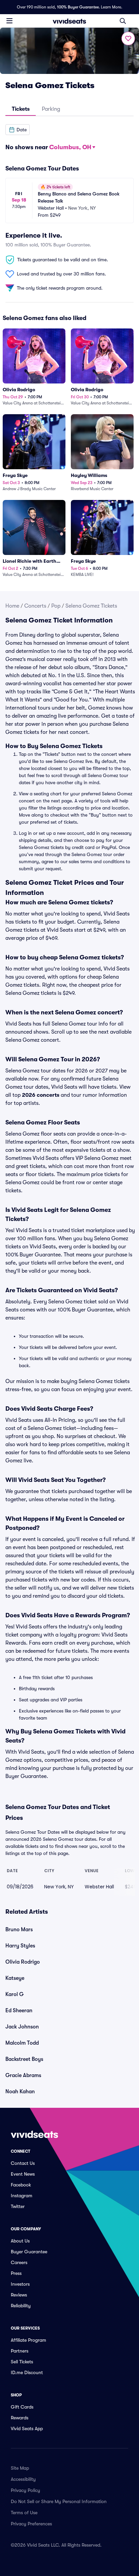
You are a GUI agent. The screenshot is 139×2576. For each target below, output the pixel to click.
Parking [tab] (51, 109)
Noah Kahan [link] (20, 2092)
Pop (56, 606)
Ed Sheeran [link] (19, 2011)
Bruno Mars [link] (19, 1930)
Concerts (35, 606)
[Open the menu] (9, 21)
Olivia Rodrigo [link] (23, 1962)
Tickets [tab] (21, 109)
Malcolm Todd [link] (22, 2043)
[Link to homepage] (69, 21)
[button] (18, 130)
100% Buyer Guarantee (78, 7)
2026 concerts (41, 1095)
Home (12, 606)
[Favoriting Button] (128, 38)
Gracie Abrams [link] (23, 2075)
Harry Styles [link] (20, 1946)
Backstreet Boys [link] (24, 2059)
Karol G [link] (15, 1994)
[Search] (123, 21)
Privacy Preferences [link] (31, 2524)
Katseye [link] (15, 1978)
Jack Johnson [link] (22, 2027)
